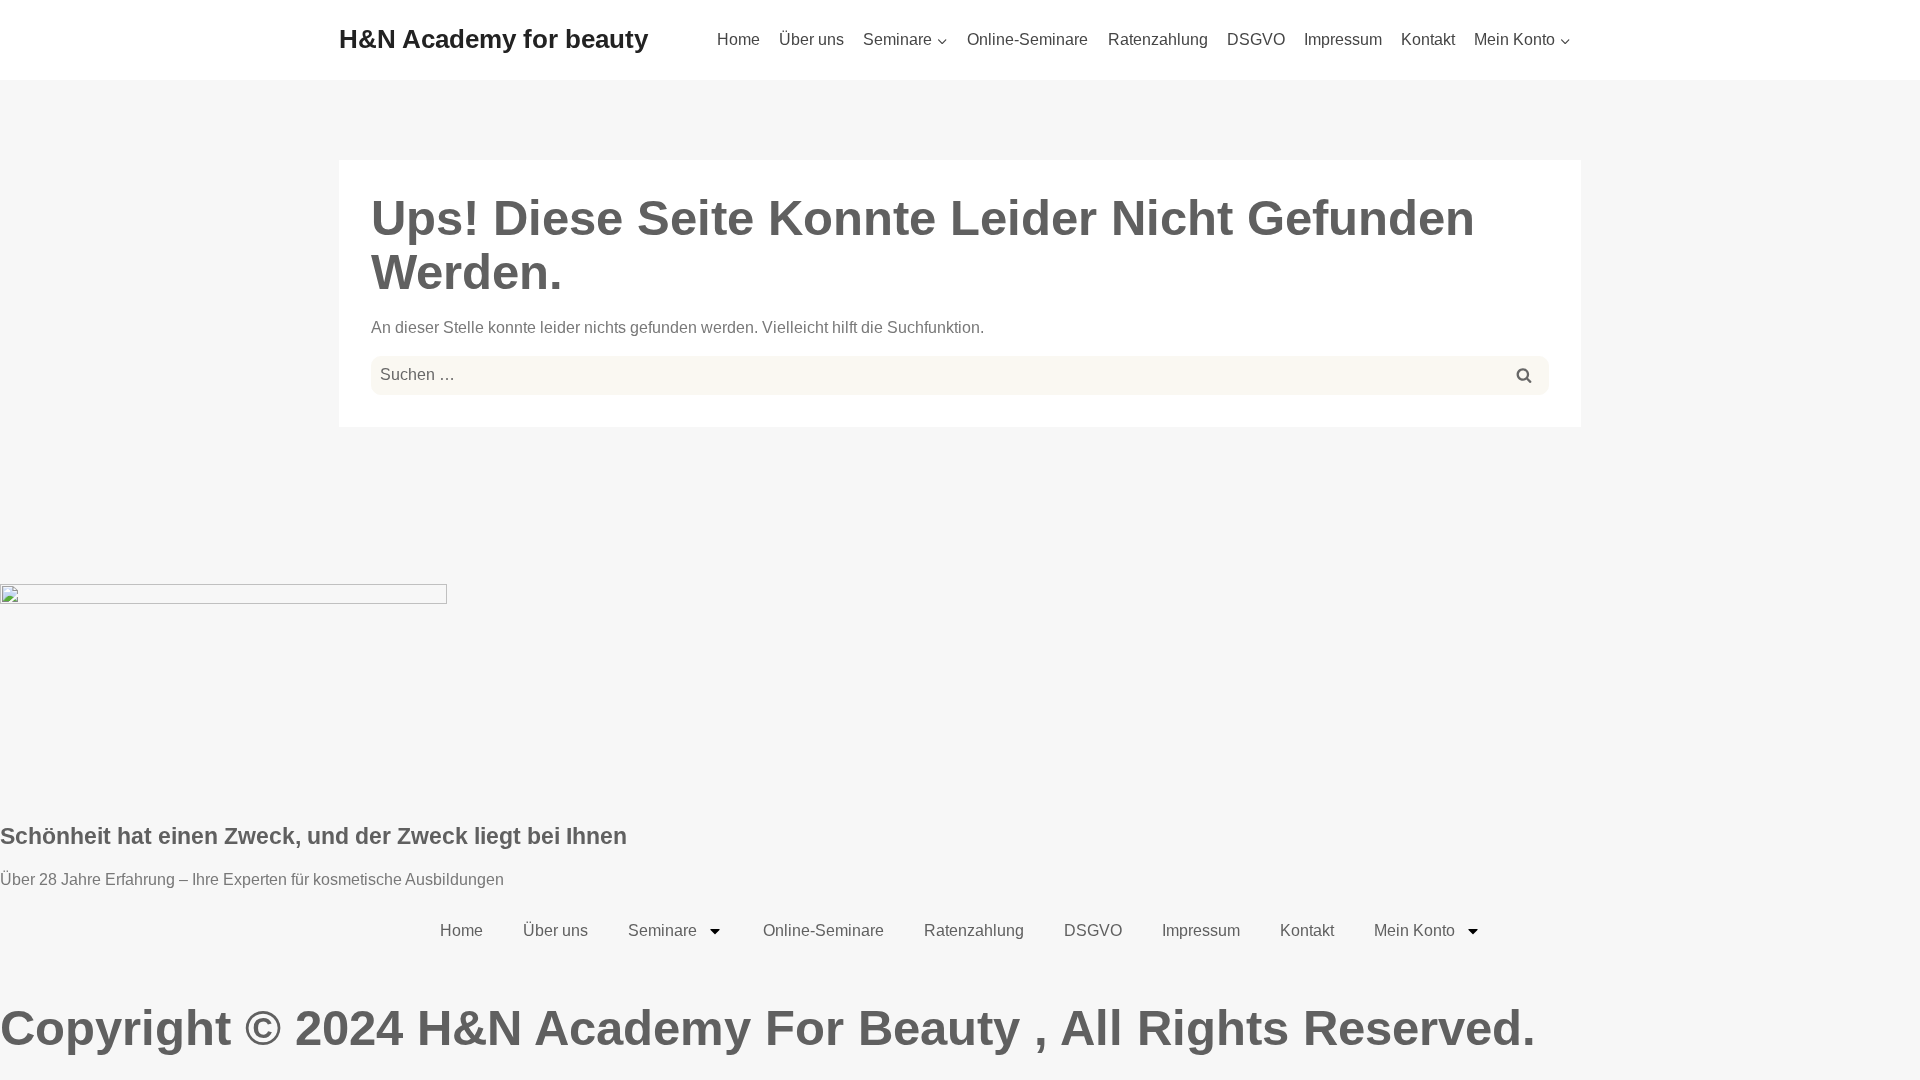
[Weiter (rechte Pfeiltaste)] (1885, 540)
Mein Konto (1414, 930)
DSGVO (1256, 39)
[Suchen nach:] (960, 374)
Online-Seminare (1027, 39)
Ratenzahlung (1158, 39)
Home (738, 39)
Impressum (1343, 39)
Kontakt (1428, 39)
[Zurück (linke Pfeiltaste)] (35, 540)
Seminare (662, 930)
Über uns (811, 39)
